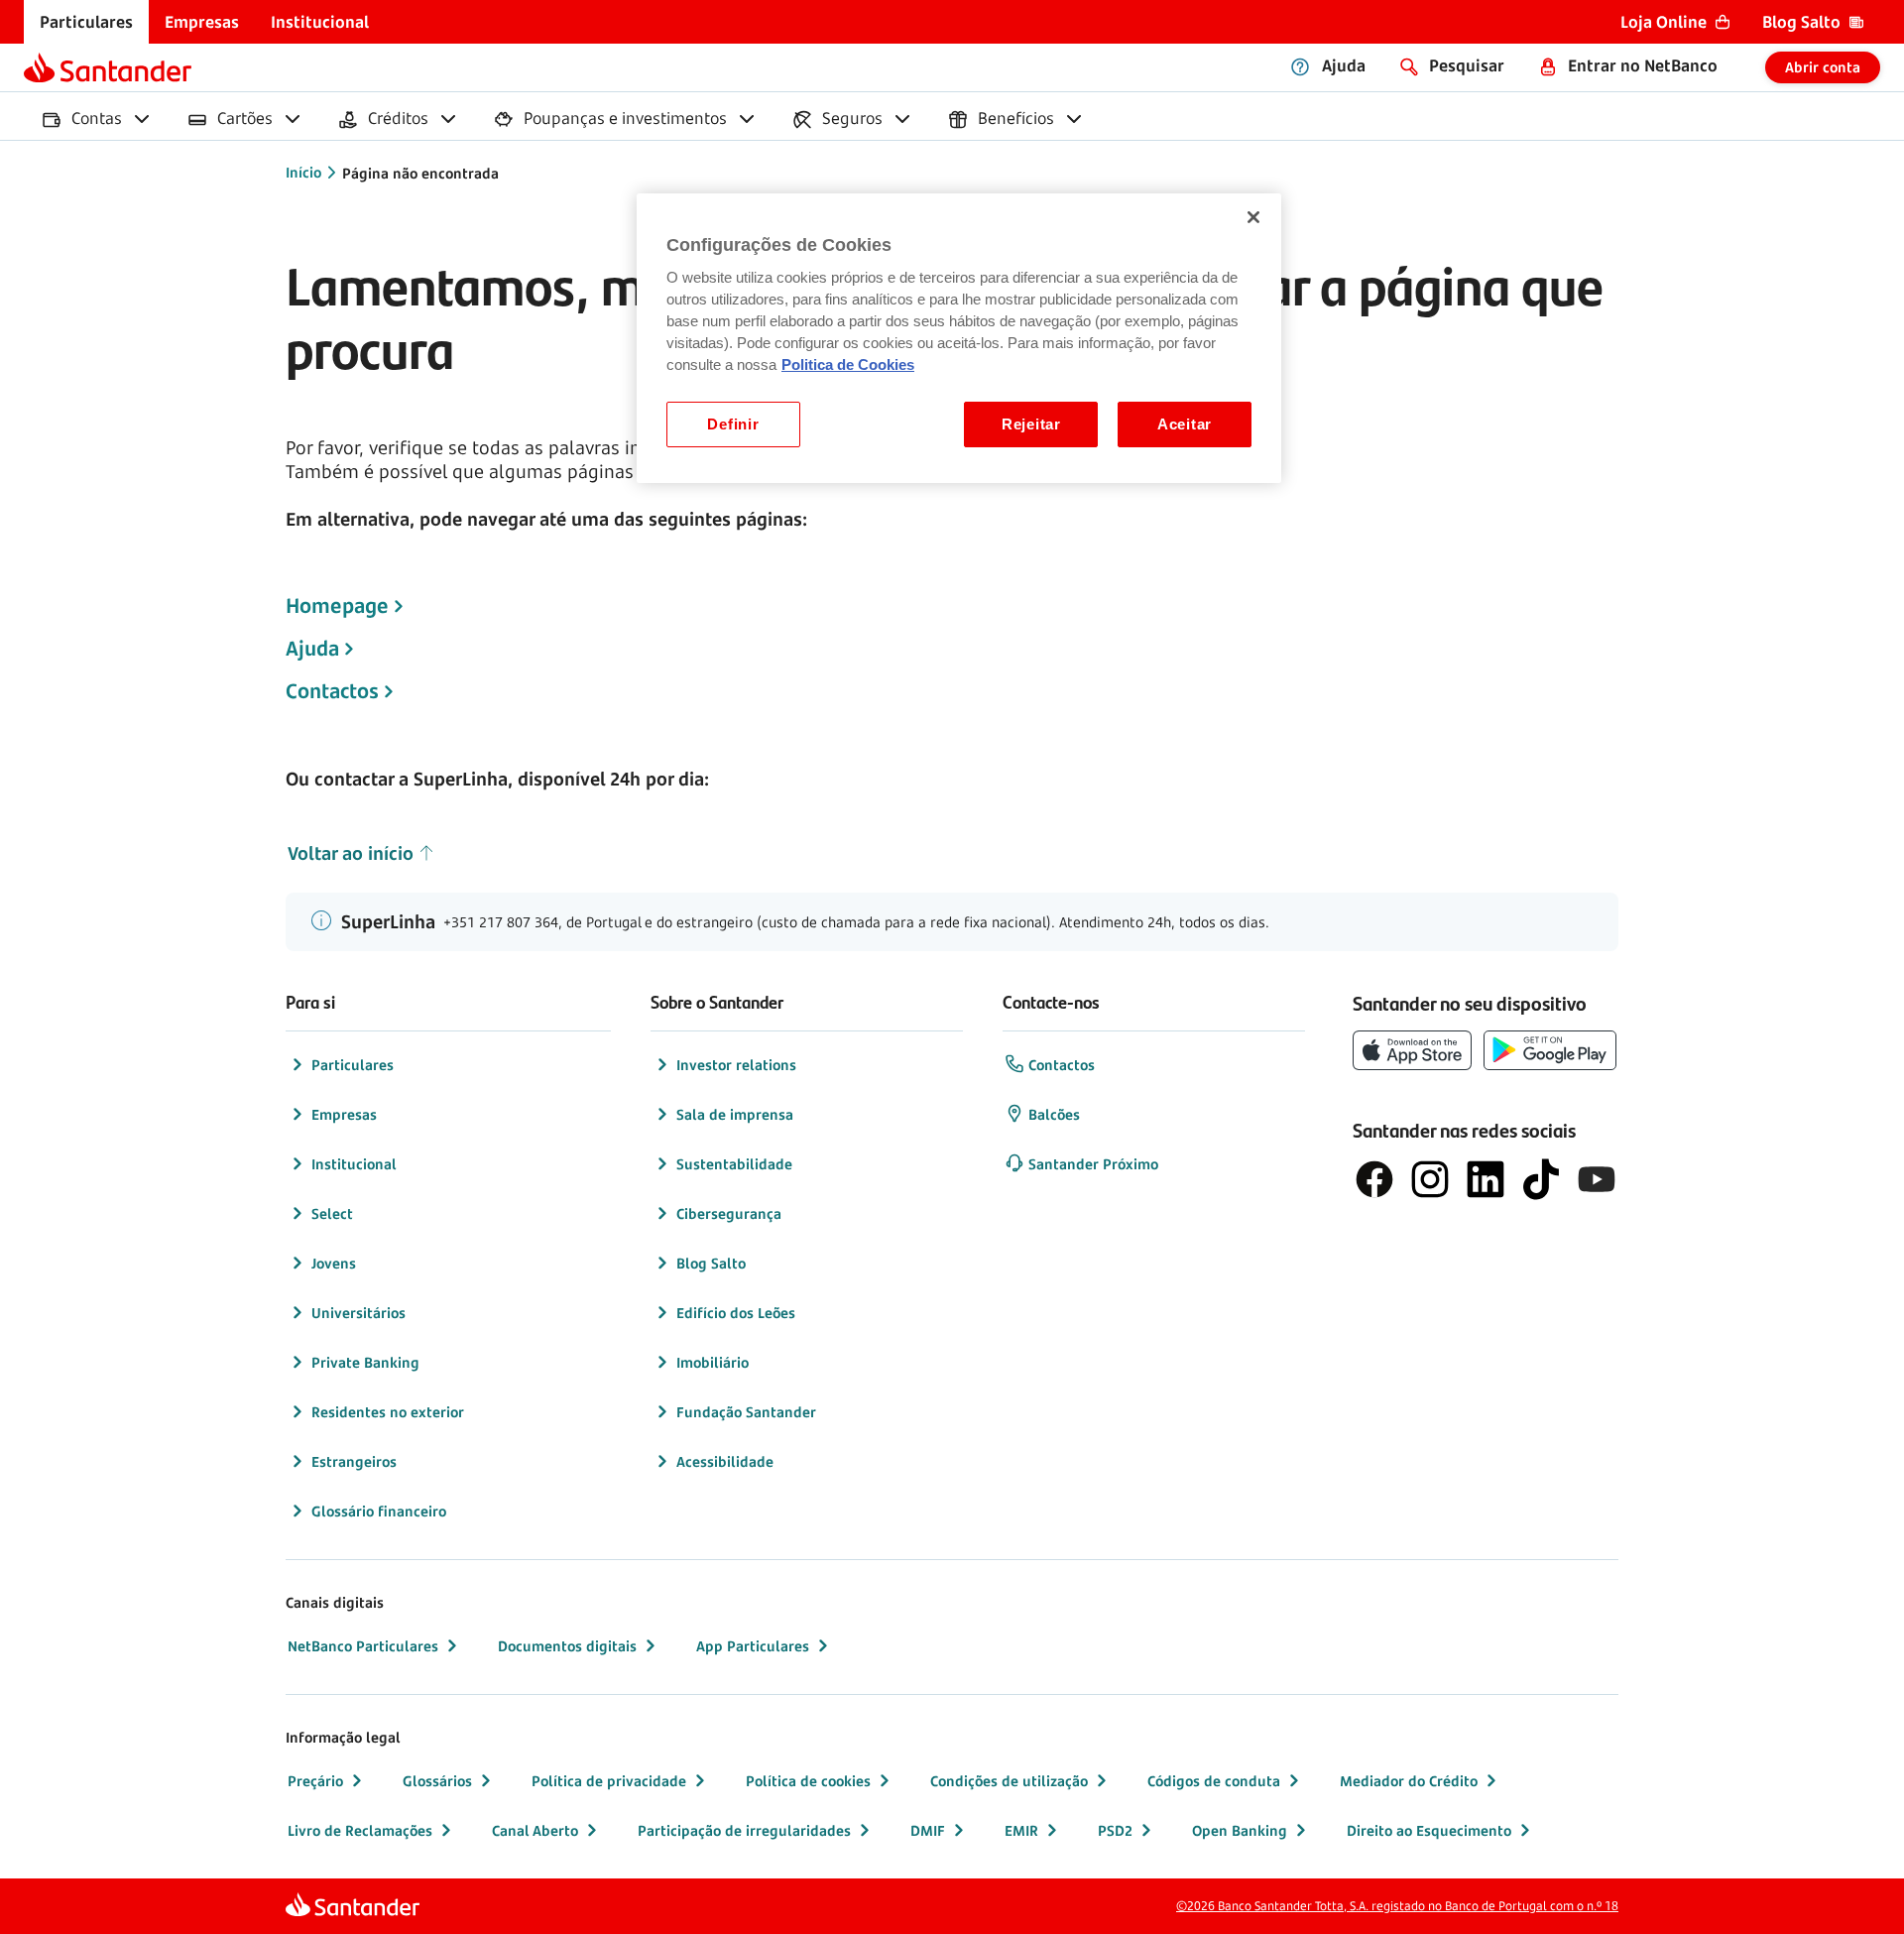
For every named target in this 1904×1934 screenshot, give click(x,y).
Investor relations (736, 1065)
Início (303, 172)
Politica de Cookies (848, 365)
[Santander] (108, 67)
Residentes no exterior (388, 1412)
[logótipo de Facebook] (1374, 1179)
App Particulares (753, 1646)
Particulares (353, 1065)
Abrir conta (1823, 67)
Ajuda (312, 649)
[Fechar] (1253, 217)
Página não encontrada (420, 173)
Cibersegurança (729, 1213)
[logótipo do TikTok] (1541, 1179)
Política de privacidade (609, 1781)
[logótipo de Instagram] (1430, 1179)
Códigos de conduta (1214, 1781)
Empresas (344, 1114)
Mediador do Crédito (1409, 1781)
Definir (733, 424)
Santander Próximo (1093, 1164)
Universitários (358, 1313)
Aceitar (1185, 424)
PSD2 (1115, 1830)
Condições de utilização (1009, 1781)
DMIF (928, 1830)
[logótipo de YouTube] (1597, 1179)
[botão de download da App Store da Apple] (1412, 1050)
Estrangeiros (354, 1461)
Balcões (1054, 1114)
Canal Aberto (535, 1830)
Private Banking (365, 1362)
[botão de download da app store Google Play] (1550, 1050)
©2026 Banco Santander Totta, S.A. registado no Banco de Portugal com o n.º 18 (1397, 1906)
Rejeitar (1031, 424)
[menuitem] (86, 22)
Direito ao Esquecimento (1429, 1830)
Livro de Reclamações (360, 1830)
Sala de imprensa (735, 1114)
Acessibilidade (725, 1461)
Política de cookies (808, 1781)
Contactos (332, 691)
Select (332, 1213)
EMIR (1021, 1830)
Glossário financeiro (379, 1511)
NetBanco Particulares (363, 1646)
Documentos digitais (567, 1646)
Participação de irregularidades (744, 1830)
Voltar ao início (351, 853)
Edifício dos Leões (736, 1313)
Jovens (334, 1263)
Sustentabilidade (734, 1164)
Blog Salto (711, 1263)
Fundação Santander (746, 1412)
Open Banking (1240, 1830)
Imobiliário (713, 1362)
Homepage (337, 606)
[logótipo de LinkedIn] (1486, 1179)
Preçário (315, 1781)
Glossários (437, 1781)
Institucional (354, 1164)
